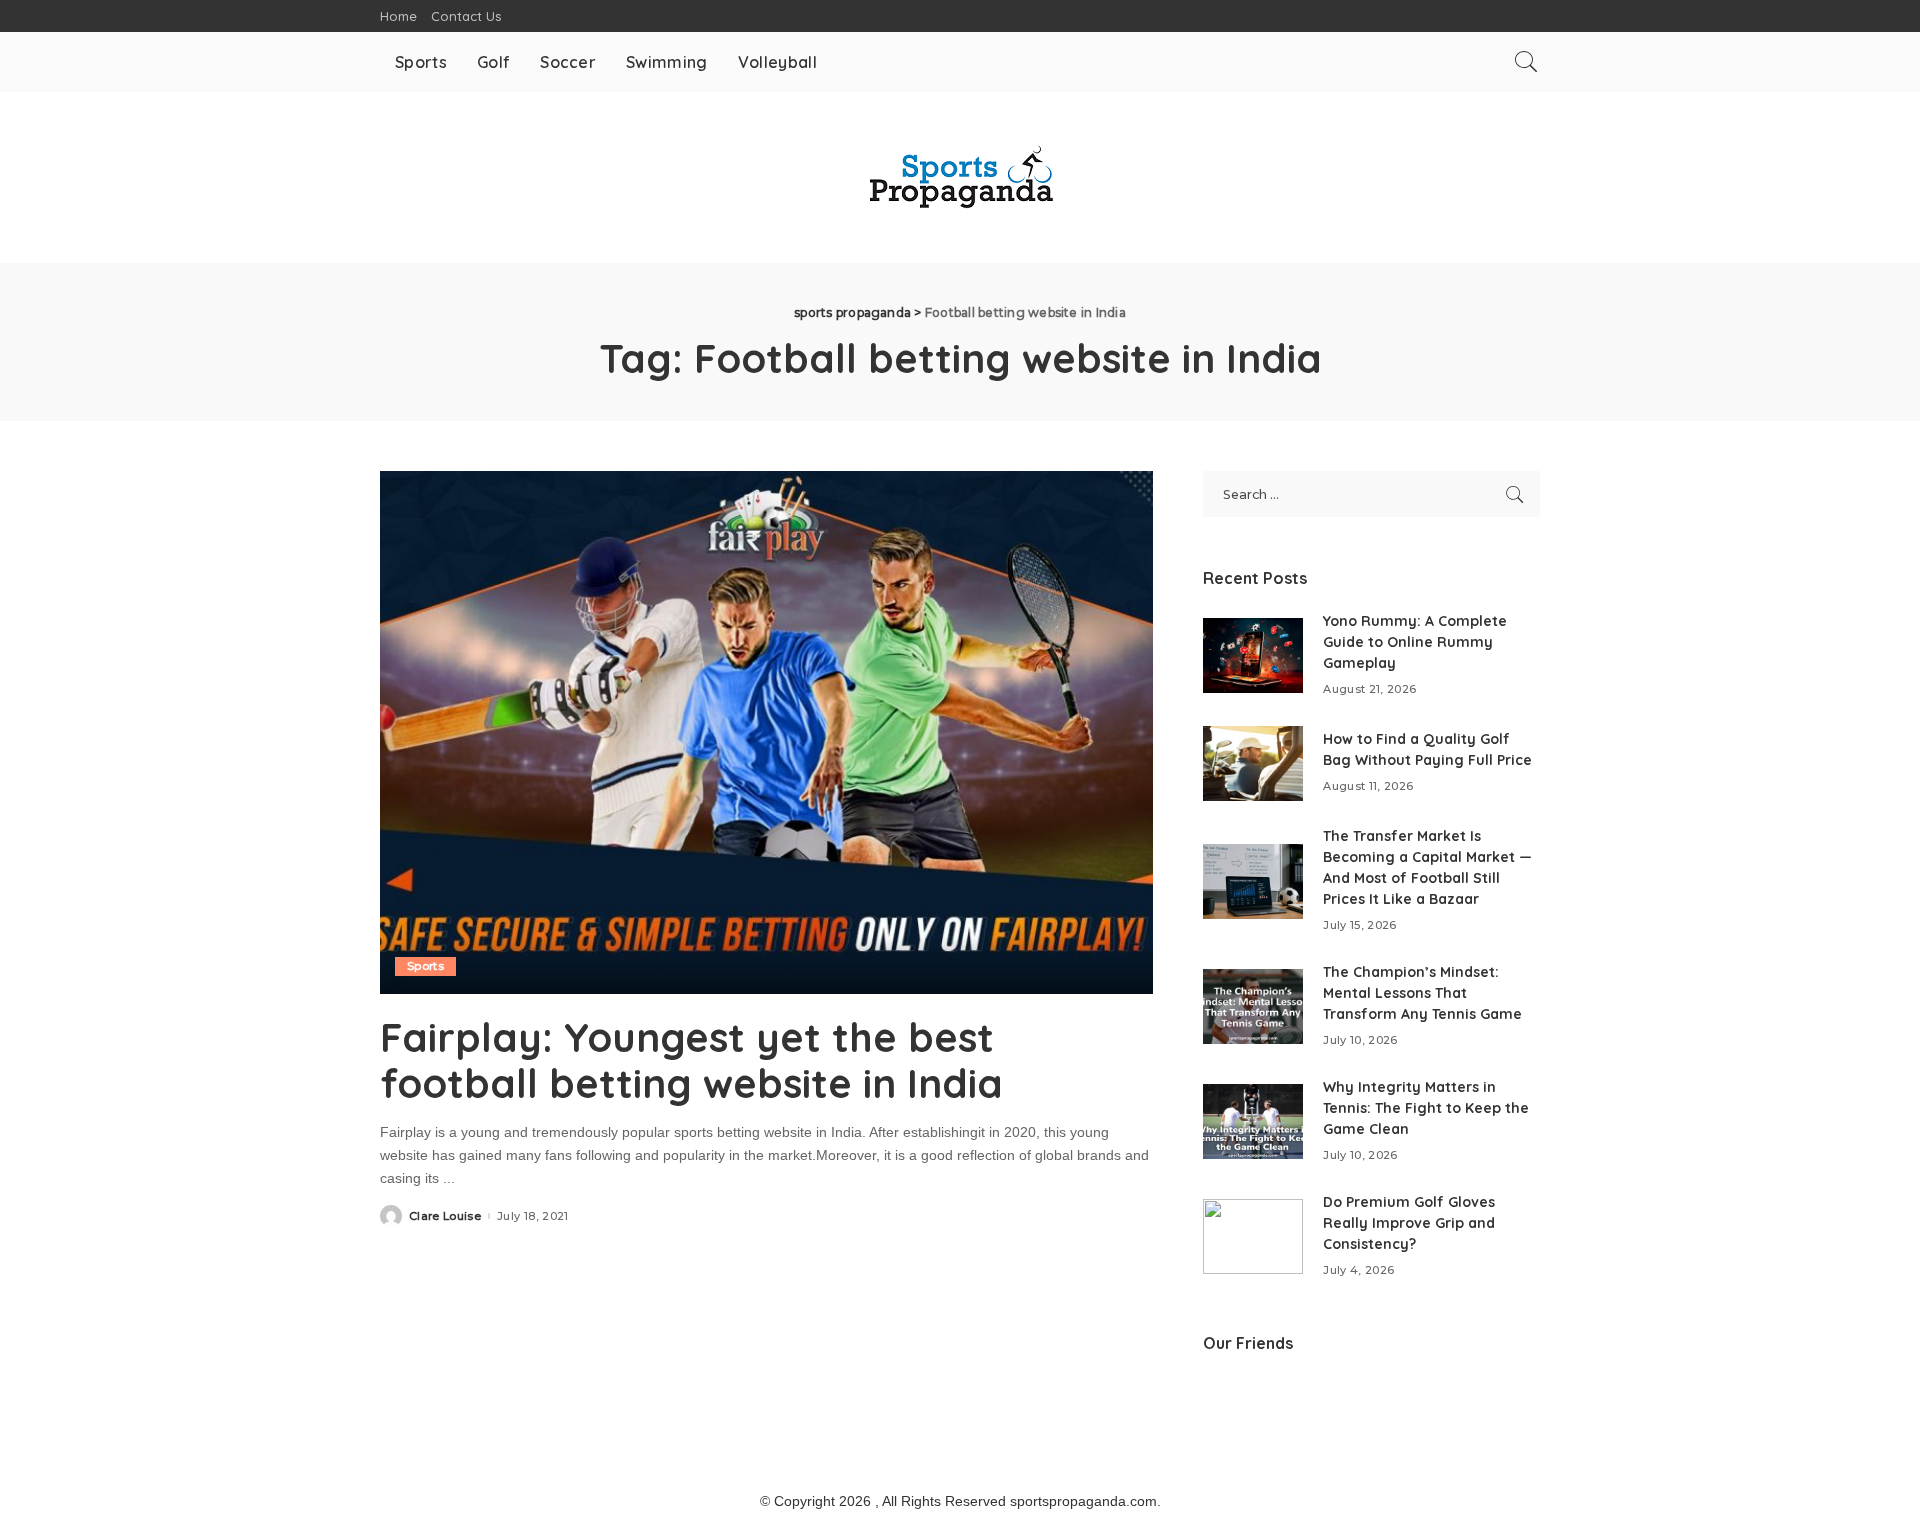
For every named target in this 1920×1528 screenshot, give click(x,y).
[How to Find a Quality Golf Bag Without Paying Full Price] (1253, 763)
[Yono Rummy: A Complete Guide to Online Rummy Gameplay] (1253, 655)
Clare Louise (445, 1216)
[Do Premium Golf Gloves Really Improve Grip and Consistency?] (1253, 1236)
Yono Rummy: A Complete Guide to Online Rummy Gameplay (1415, 642)
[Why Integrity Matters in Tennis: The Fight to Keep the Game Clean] (1253, 1121)
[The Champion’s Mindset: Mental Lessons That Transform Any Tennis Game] (1253, 1006)
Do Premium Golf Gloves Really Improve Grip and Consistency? (1409, 1223)
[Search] (1526, 62)
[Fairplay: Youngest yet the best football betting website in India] (766, 732)
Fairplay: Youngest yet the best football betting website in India (691, 1060)
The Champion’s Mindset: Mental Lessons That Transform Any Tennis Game (1422, 993)
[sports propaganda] (960, 177)
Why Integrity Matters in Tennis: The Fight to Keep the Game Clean (1426, 1108)
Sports (425, 966)
